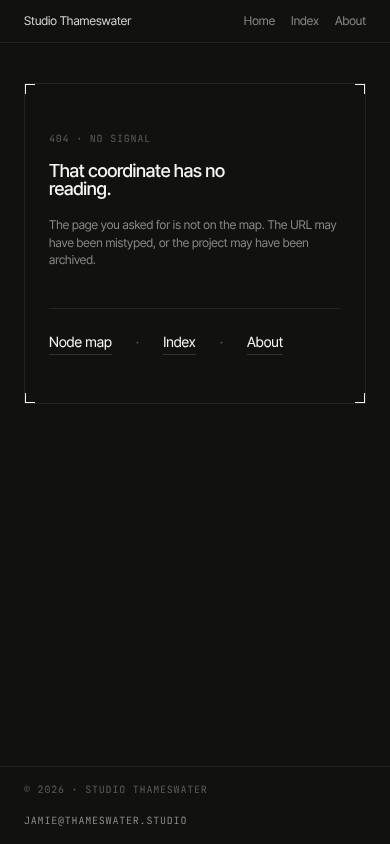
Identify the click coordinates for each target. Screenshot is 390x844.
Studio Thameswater (77, 20)
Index (305, 20)
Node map (80, 342)
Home (259, 20)
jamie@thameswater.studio (105, 820)
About (350, 20)
